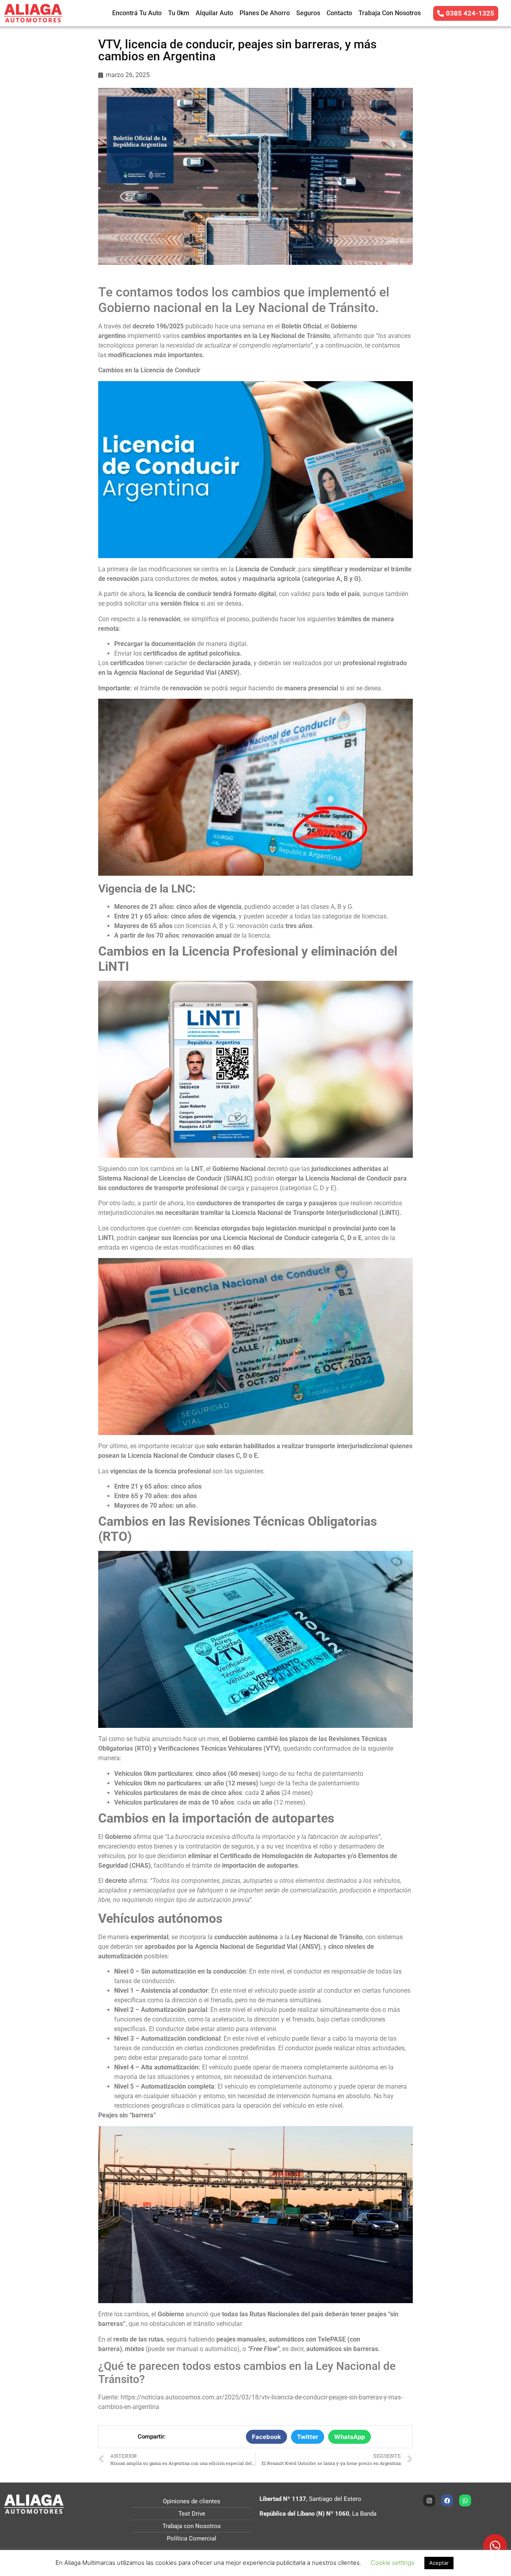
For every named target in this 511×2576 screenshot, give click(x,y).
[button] (266, 2437)
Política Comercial (192, 2538)
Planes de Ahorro (265, 13)
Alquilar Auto (214, 13)
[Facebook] (447, 2500)
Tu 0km (179, 13)
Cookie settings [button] (393, 2563)
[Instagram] (429, 2500)
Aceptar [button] (439, 2563)
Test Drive (192, 2514)
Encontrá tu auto (137, 13)
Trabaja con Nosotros (390, 13)
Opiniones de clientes (192, 2501)
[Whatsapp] (465, 2500)
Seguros (308, 13)
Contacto (339, 13)
